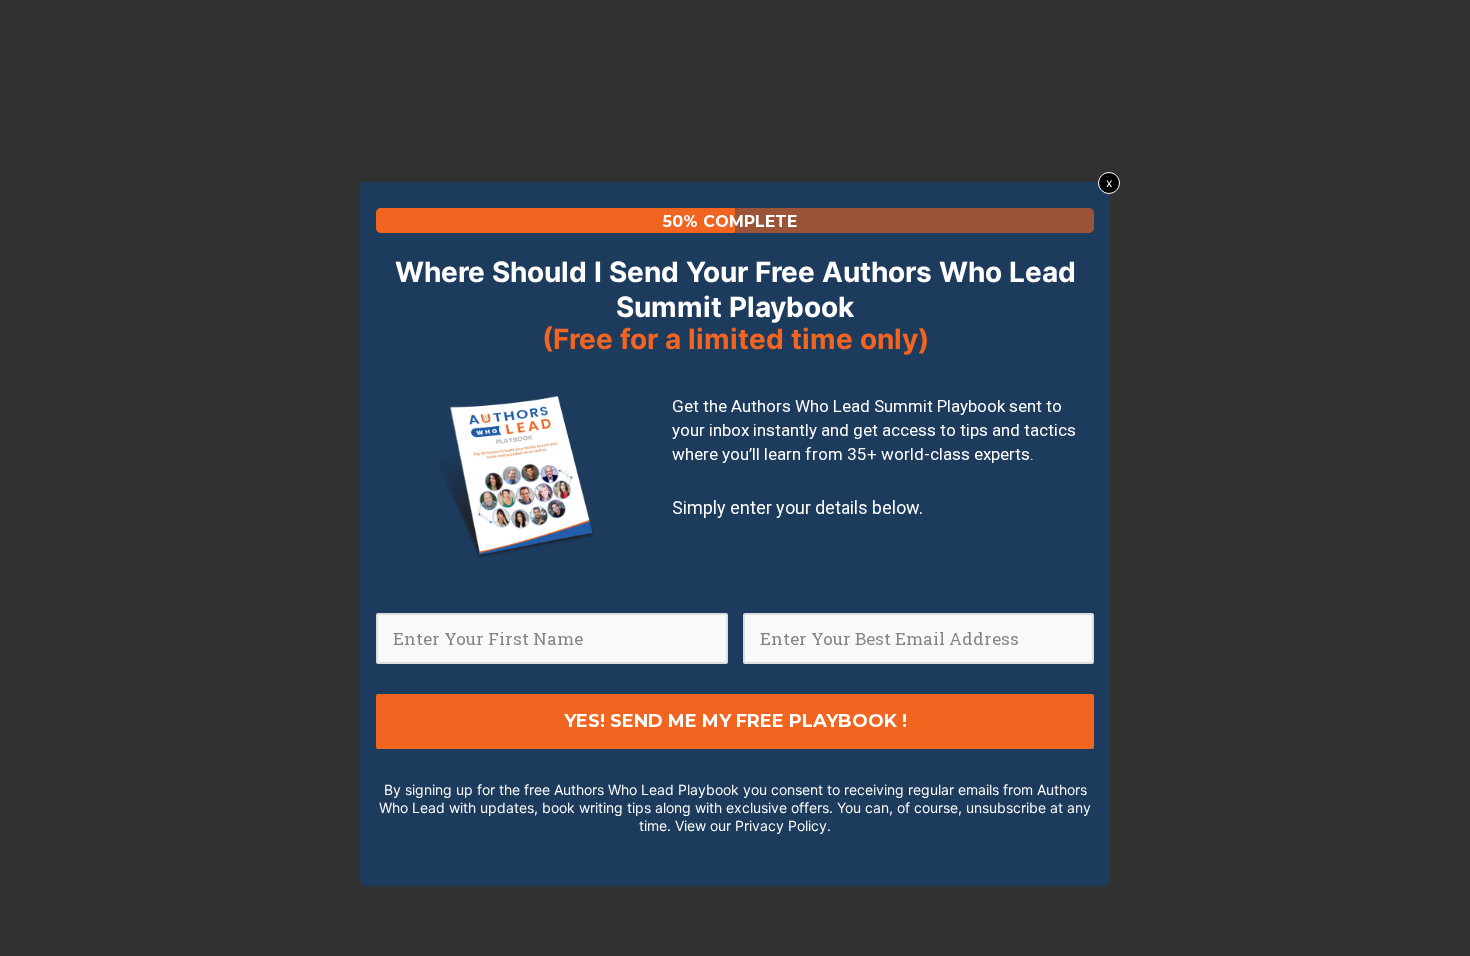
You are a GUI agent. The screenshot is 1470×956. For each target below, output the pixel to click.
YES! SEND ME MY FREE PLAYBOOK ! (735, 721)
